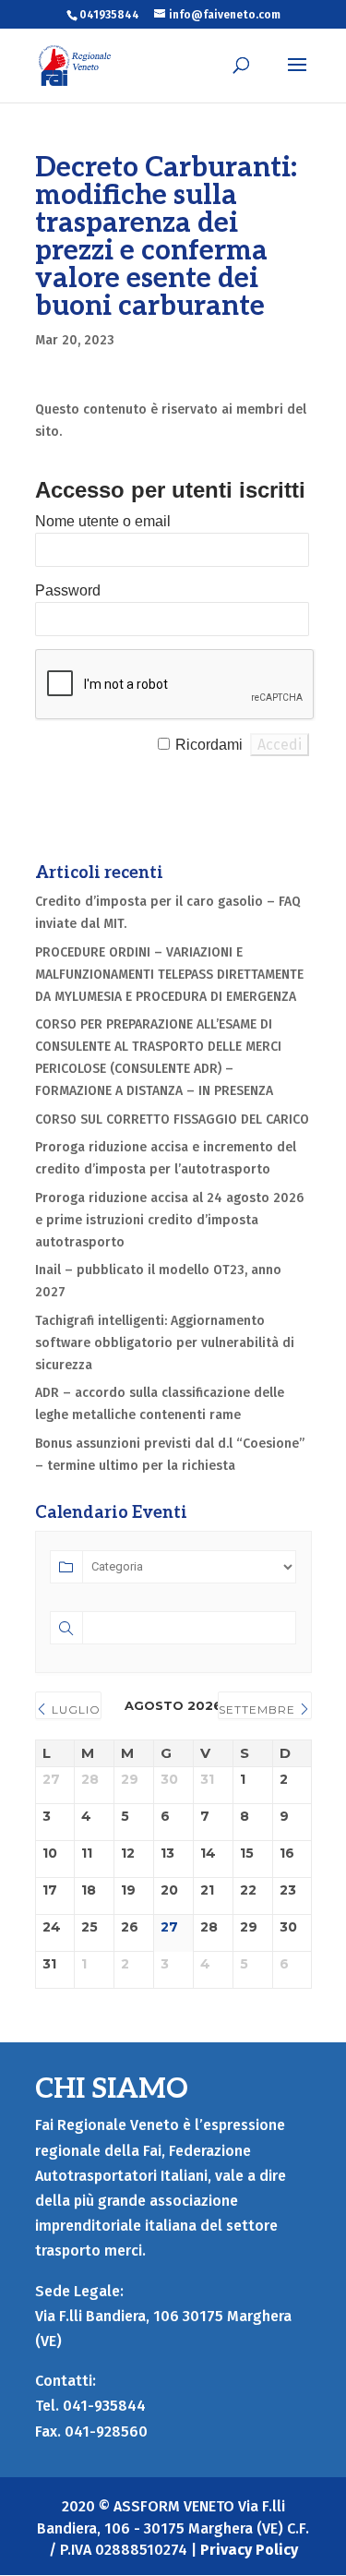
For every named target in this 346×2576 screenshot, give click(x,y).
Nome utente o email (103, 521)
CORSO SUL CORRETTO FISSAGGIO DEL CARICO (172, 1119)
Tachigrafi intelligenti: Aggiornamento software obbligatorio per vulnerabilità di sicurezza (165, 1343)
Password (68, 590)
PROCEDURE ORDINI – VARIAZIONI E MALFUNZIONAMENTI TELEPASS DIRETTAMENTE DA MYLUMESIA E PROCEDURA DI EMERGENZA (169, 975)
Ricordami (209, 745)
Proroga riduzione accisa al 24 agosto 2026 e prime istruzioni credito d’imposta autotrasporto (169, 1220)
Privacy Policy (249, 2550)
